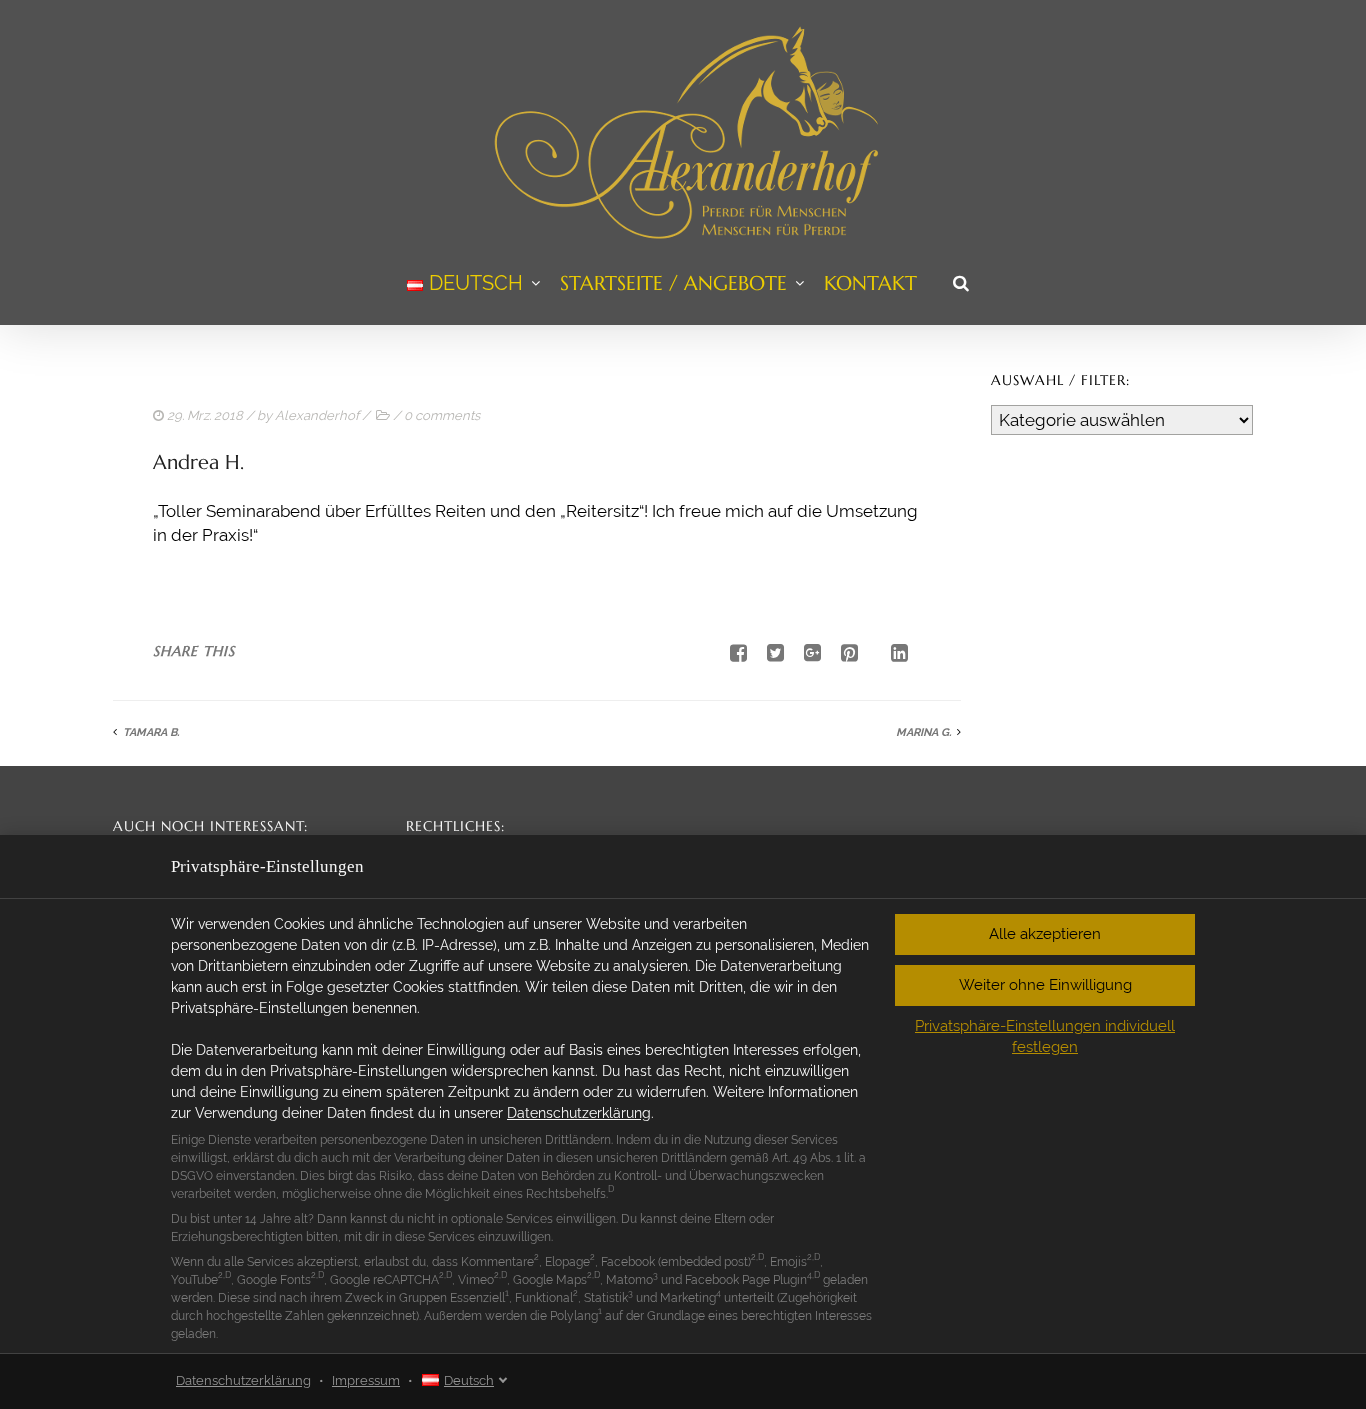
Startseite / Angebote (673, 283)
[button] (1045, 934)
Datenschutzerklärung (579, 1113)
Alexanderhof (317, 415)
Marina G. (923, 732)
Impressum (366, 1380)
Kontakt (870, 283)
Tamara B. (151, 732)
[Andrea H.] (768, 653)
